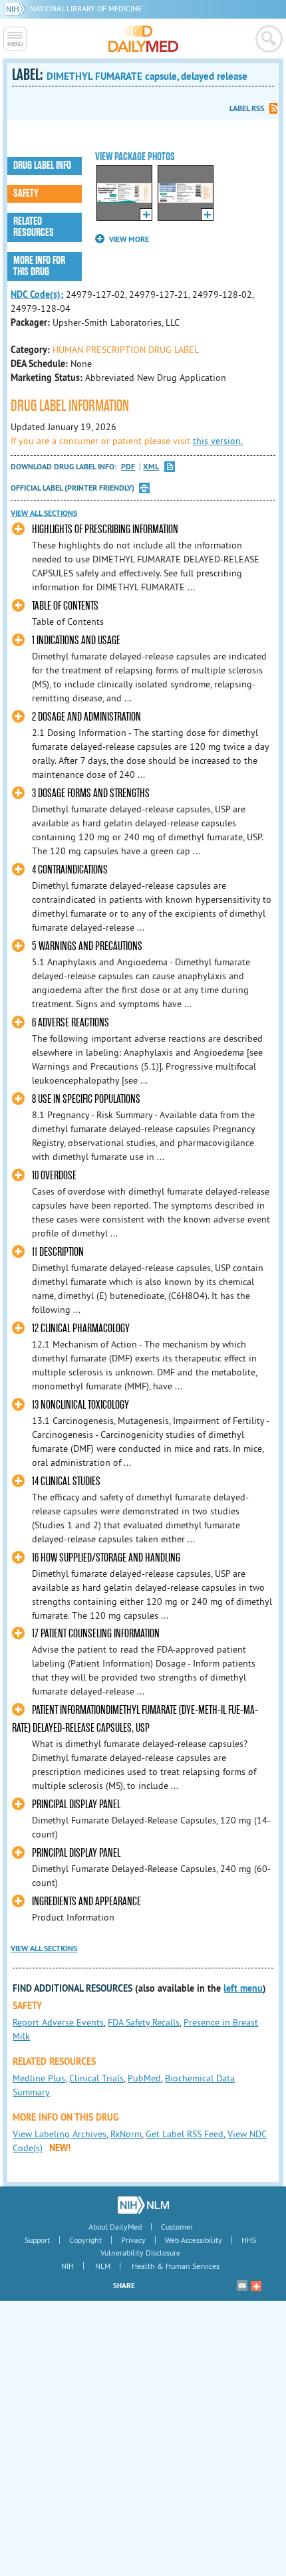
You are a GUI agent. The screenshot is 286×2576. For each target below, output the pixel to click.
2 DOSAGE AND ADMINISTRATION (86, 717)
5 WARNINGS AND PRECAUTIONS (87, 946)
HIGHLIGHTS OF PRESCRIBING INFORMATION (105, 529)
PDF (128, 467)
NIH (68, 2266)
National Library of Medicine (86, 8)
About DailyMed (115, 2227)
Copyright (85, 2240)
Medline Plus (39, 2078)
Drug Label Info (42, 166)
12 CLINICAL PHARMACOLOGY (81, 1329)
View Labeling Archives (60, 2134)
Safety (26, 193)
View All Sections (44, 513)
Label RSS (247, 108)
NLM (103, 2266)
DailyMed (143, 39)
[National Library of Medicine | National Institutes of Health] (143, 2205)
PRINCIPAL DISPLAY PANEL (76, 1805)
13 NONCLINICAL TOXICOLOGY (80, 1405)
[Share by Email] (242, 2285)
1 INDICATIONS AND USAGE (76, 641)
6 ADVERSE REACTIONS (71, 1023)
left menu (243, 1988)
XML (151, 467)
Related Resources (34, 227)
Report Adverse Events (58, 2022)
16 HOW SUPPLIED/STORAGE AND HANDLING (106, 1558)
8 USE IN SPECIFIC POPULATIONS (86, 1099)
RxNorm (126, 2134)
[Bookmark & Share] (256, 2285)
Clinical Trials (96, 2078)
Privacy (133, 2240)
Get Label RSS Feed (185, 2134)
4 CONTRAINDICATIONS (70, 870)
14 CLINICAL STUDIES (66, 1481)
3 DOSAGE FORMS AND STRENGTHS (91, 793)
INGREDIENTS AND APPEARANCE (86, 1902)
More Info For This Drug (39, 266)
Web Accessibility (194, 2240)
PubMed (144, 2078)
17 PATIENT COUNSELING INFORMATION (96, 1634)
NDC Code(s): (37, 294)
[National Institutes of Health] (17, 8)
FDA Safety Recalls (144, 2022)
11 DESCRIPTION (58, 1252)
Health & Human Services (176, 2266)
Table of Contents (65, 606)
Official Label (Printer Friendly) (72, 488)
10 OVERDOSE (54, 1176)
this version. (218, 441)
